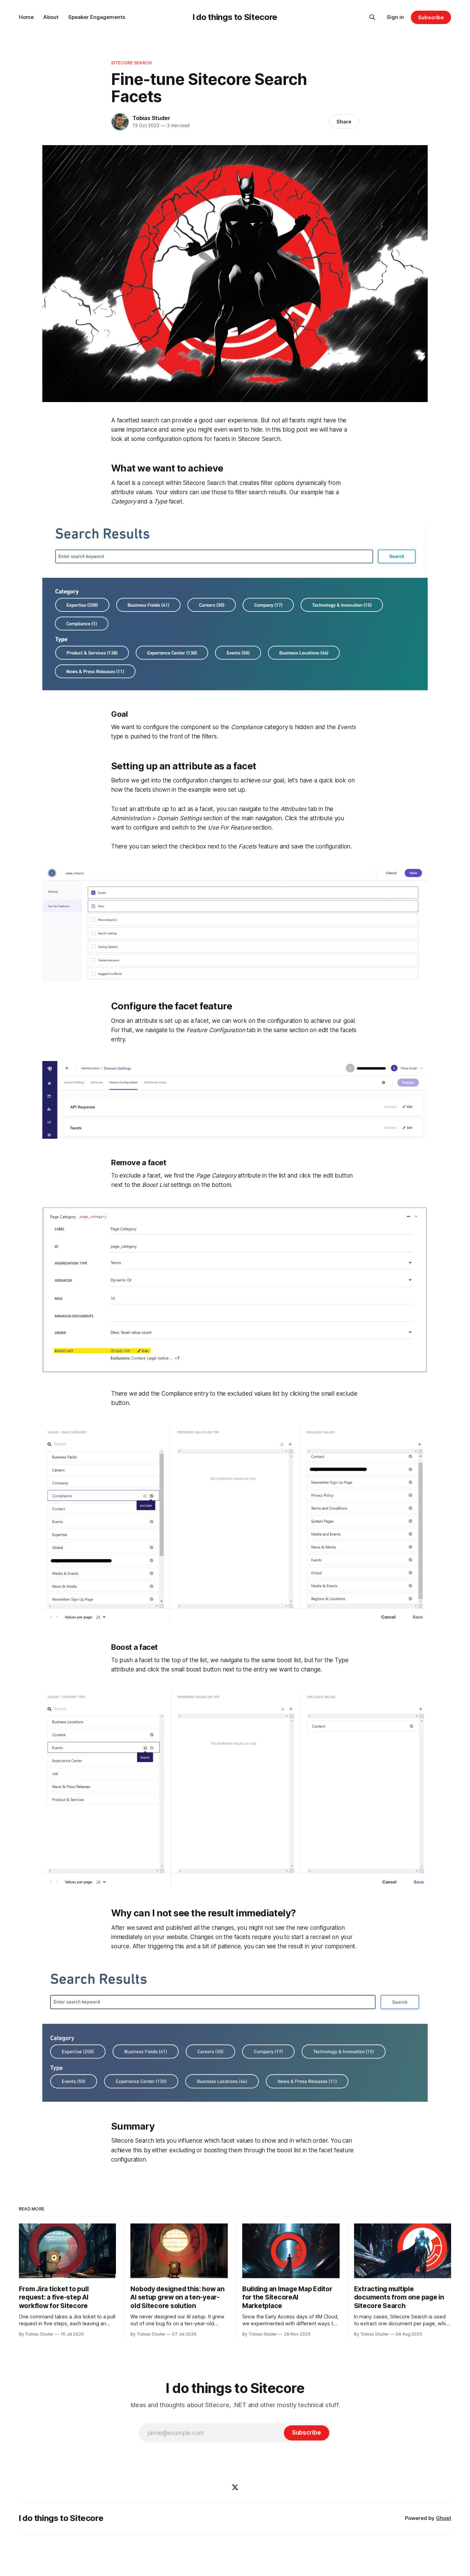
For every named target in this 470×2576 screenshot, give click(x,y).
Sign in (395, 17)
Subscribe (431, 17)
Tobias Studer (151, 118)
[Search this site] (372, 17)
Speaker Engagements (97, 17)
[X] (235, 2487)
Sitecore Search (131, 63)
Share (344, 122)
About (51, 17)
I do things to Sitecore (235, 17)
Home (26, 17)
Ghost (444, 2518)
